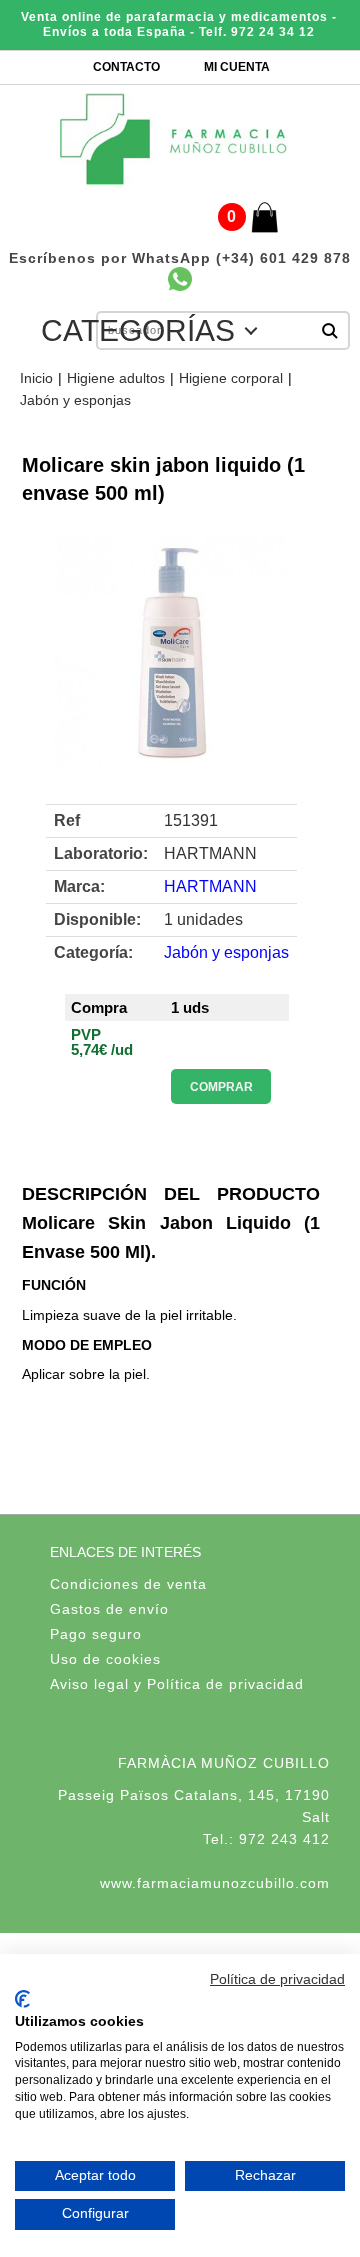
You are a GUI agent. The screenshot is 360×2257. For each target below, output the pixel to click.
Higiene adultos (116, 378)
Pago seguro (96, 1634)
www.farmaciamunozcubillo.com (215, 1883)
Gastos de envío (109, 1609)
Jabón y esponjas (75, 400)
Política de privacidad (277, 1979)
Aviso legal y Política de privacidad (177, 1684)
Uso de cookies (105, 1659)
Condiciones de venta (128, 1584)
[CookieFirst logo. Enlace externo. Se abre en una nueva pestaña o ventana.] (22, 1999)
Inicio (36, 378)
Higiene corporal (231, 378)
